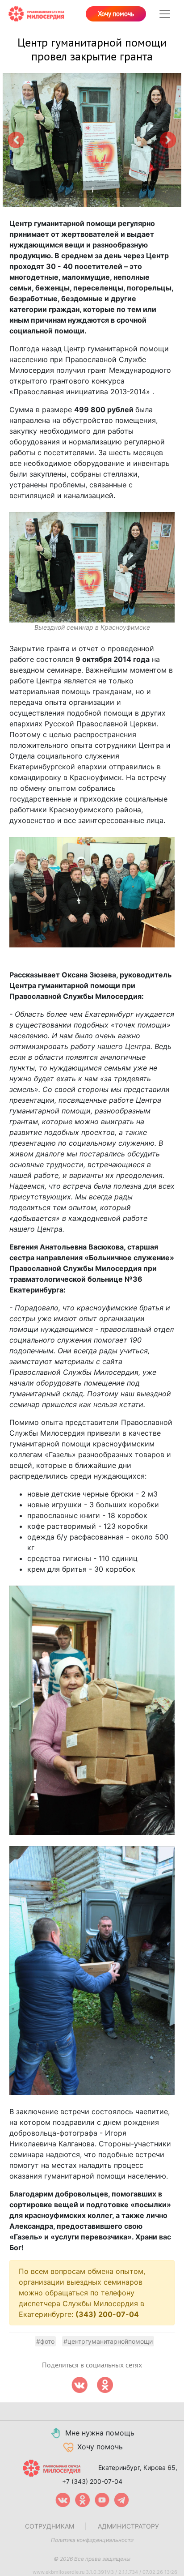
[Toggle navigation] (165, 14)
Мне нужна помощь (100, 2433)
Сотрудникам (50, 2526)
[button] (16, 140)
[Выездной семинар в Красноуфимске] (92, 567)
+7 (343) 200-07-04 (92, 2481)
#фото (45, 2341)
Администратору (128, 2526)
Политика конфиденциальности (92, 2540)
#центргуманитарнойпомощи (108, 2341)
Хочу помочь (116, 14)
